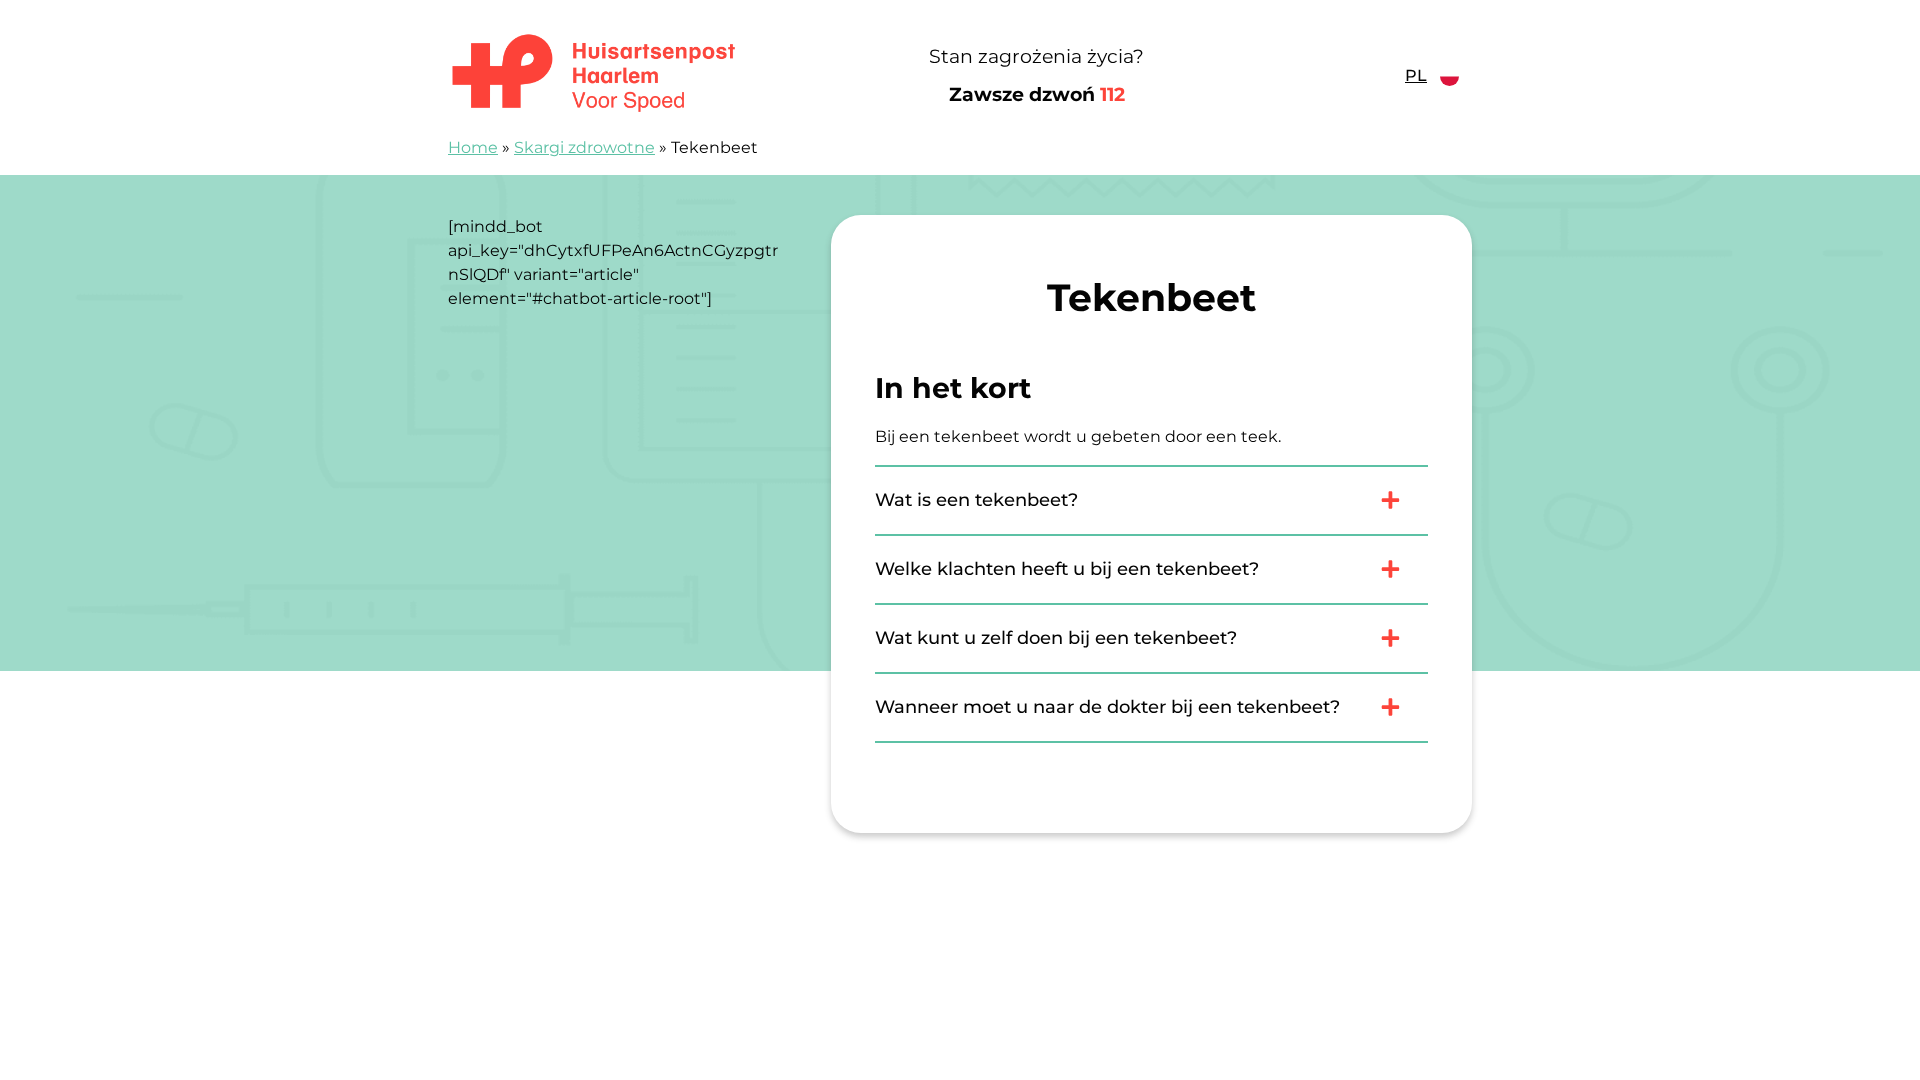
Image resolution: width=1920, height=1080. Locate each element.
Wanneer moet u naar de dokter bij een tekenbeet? (1107, 707)
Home (473, 147)
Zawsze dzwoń (1037, 94)
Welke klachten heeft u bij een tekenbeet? (1067, 569)
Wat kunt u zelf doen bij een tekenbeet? (1056, 638)
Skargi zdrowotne (584, 147)
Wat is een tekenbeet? (976, 500)
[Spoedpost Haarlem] (624, 76)
